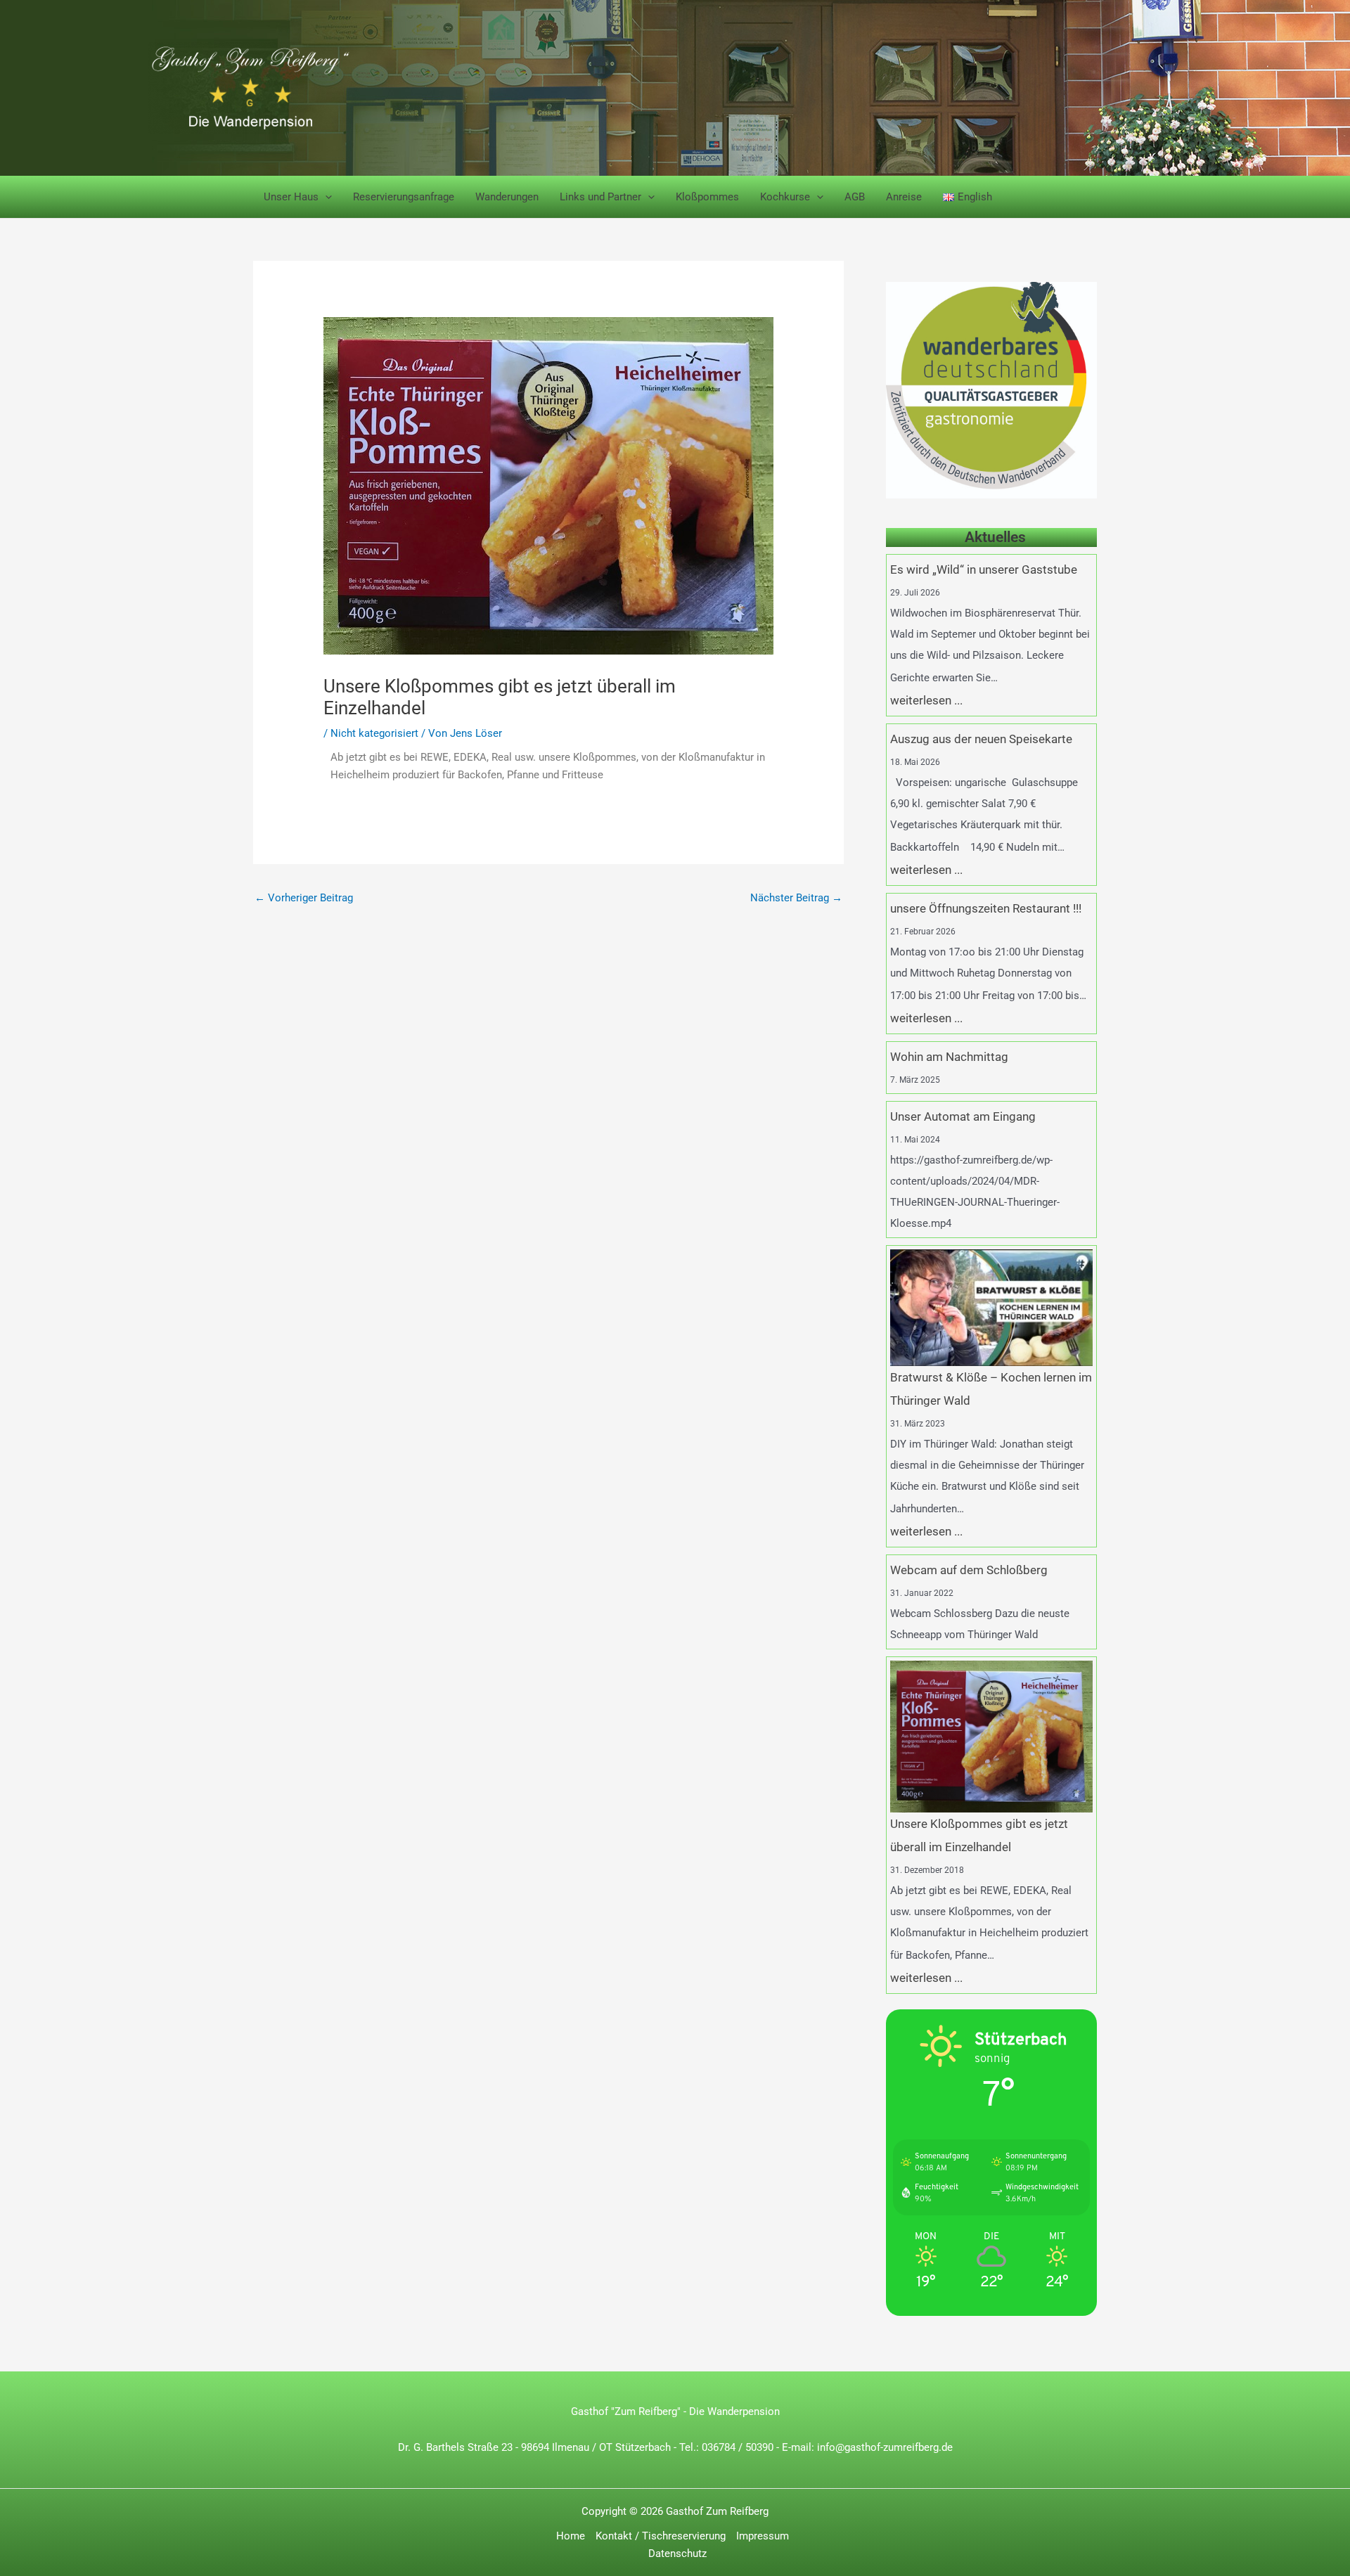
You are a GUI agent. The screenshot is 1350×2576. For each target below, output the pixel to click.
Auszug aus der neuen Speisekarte (981, 739)
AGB (855, 197)
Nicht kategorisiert (374, 733)
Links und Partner (600, 197)
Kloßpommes (707, 197)
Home (571, 2536)
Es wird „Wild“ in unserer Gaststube (984, 570)
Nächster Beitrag (796, 898)
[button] (325, 197)
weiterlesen (921, 701)
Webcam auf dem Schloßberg (969, 1570)
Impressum (763, 2536)
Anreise (904, 197)
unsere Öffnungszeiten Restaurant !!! (986, 909)
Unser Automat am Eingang (963, 1117)
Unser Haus (291, 197)
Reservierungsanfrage (404, 197)
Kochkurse (785, 197)
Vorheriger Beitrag (304, 898)
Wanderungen (507, 197)
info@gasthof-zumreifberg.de (885, 2447)
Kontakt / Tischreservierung (661, 2536)
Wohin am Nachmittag (949, 1057)
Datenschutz (677, 2554)
